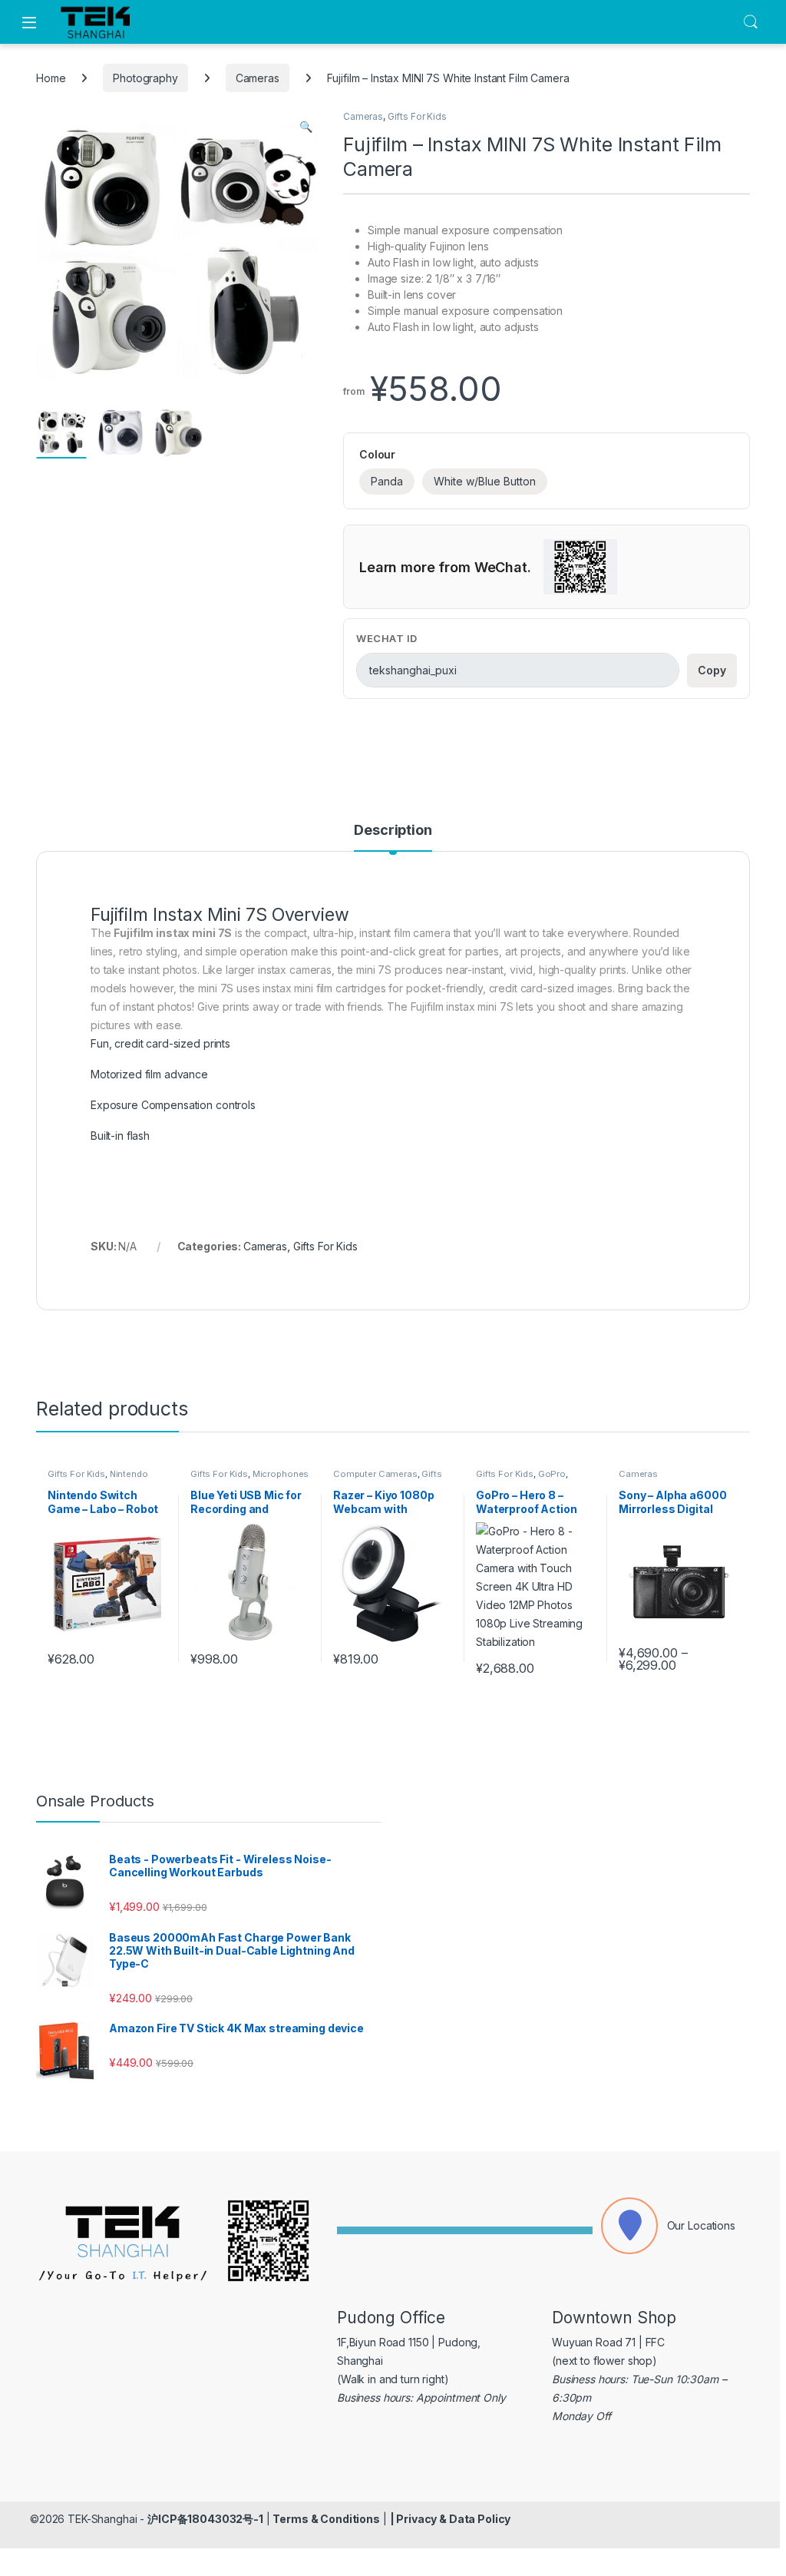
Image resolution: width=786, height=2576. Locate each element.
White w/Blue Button (485, 481)
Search (751, 22)
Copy (712, 670)
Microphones (281, 1474)
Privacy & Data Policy (453, 2519)
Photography (145, 78)
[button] (306, 127)
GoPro (552, 1474)
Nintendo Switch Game (98, 1478)
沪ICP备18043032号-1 (205, 2519)
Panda (387, 481)
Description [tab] (393, 831)
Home (51, 78)
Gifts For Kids (417, 116)
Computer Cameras (375, 1474)
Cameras (258, 78)
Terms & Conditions (326, 2519)
